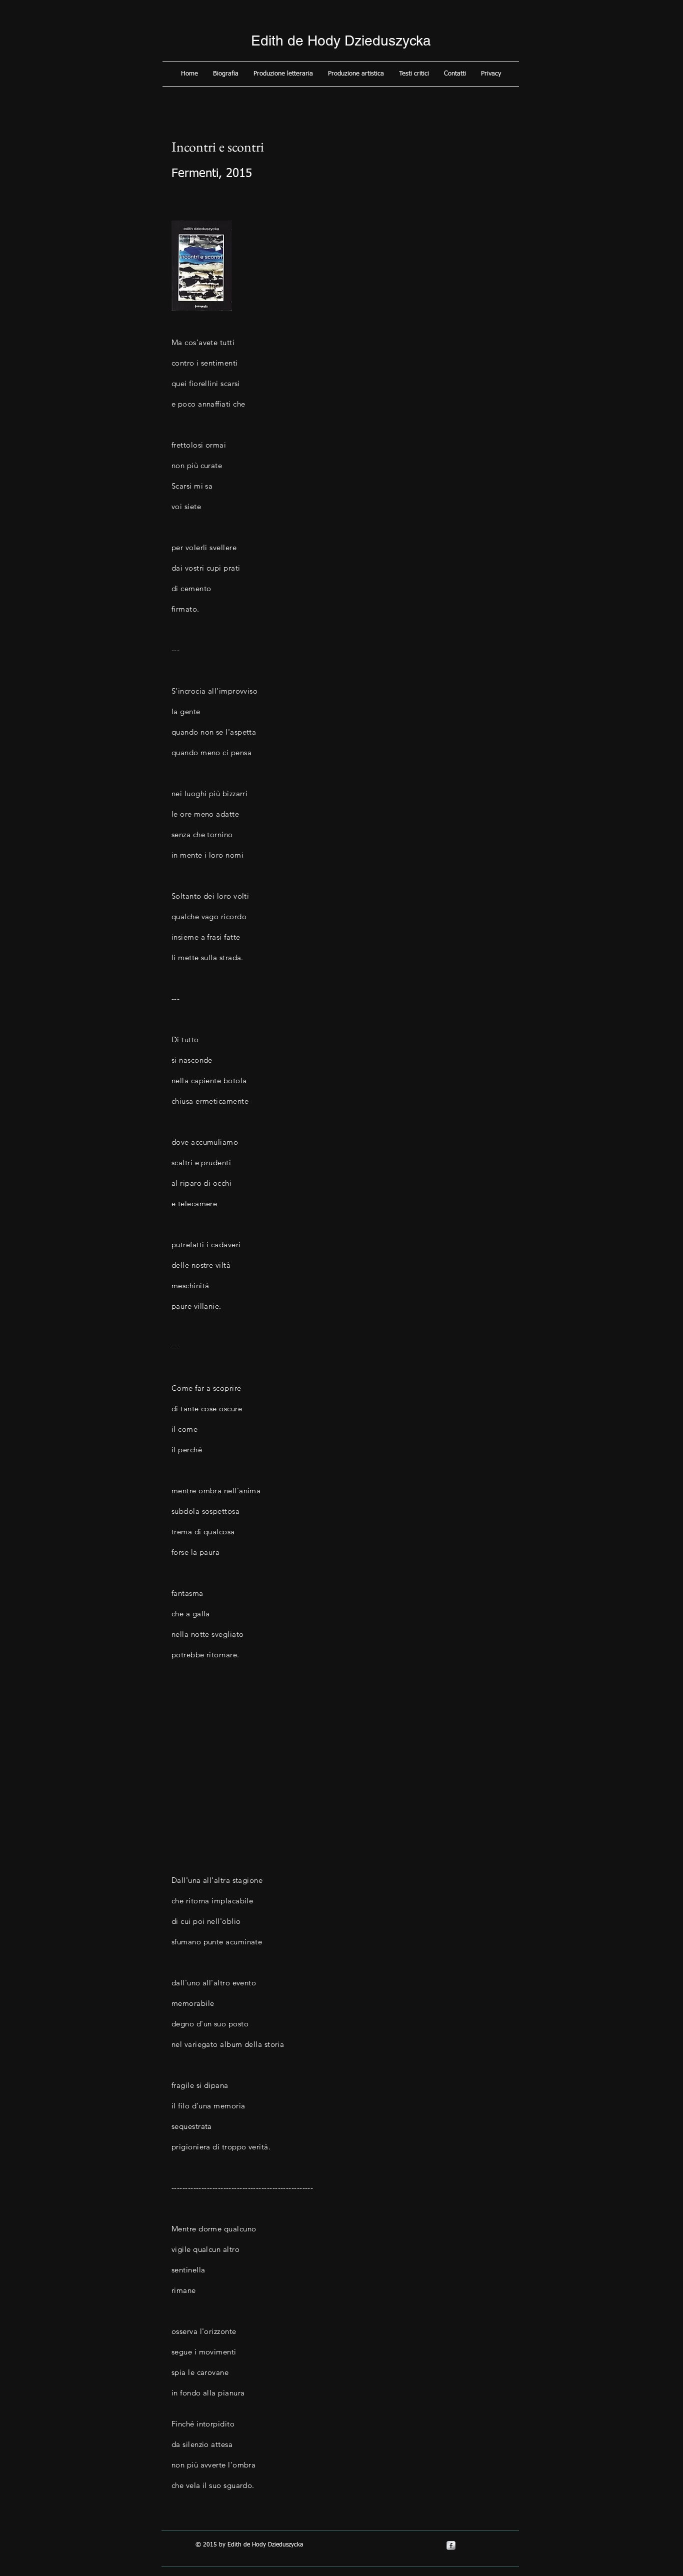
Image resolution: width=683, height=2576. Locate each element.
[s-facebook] (451, 2545)
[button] (226, 74)
